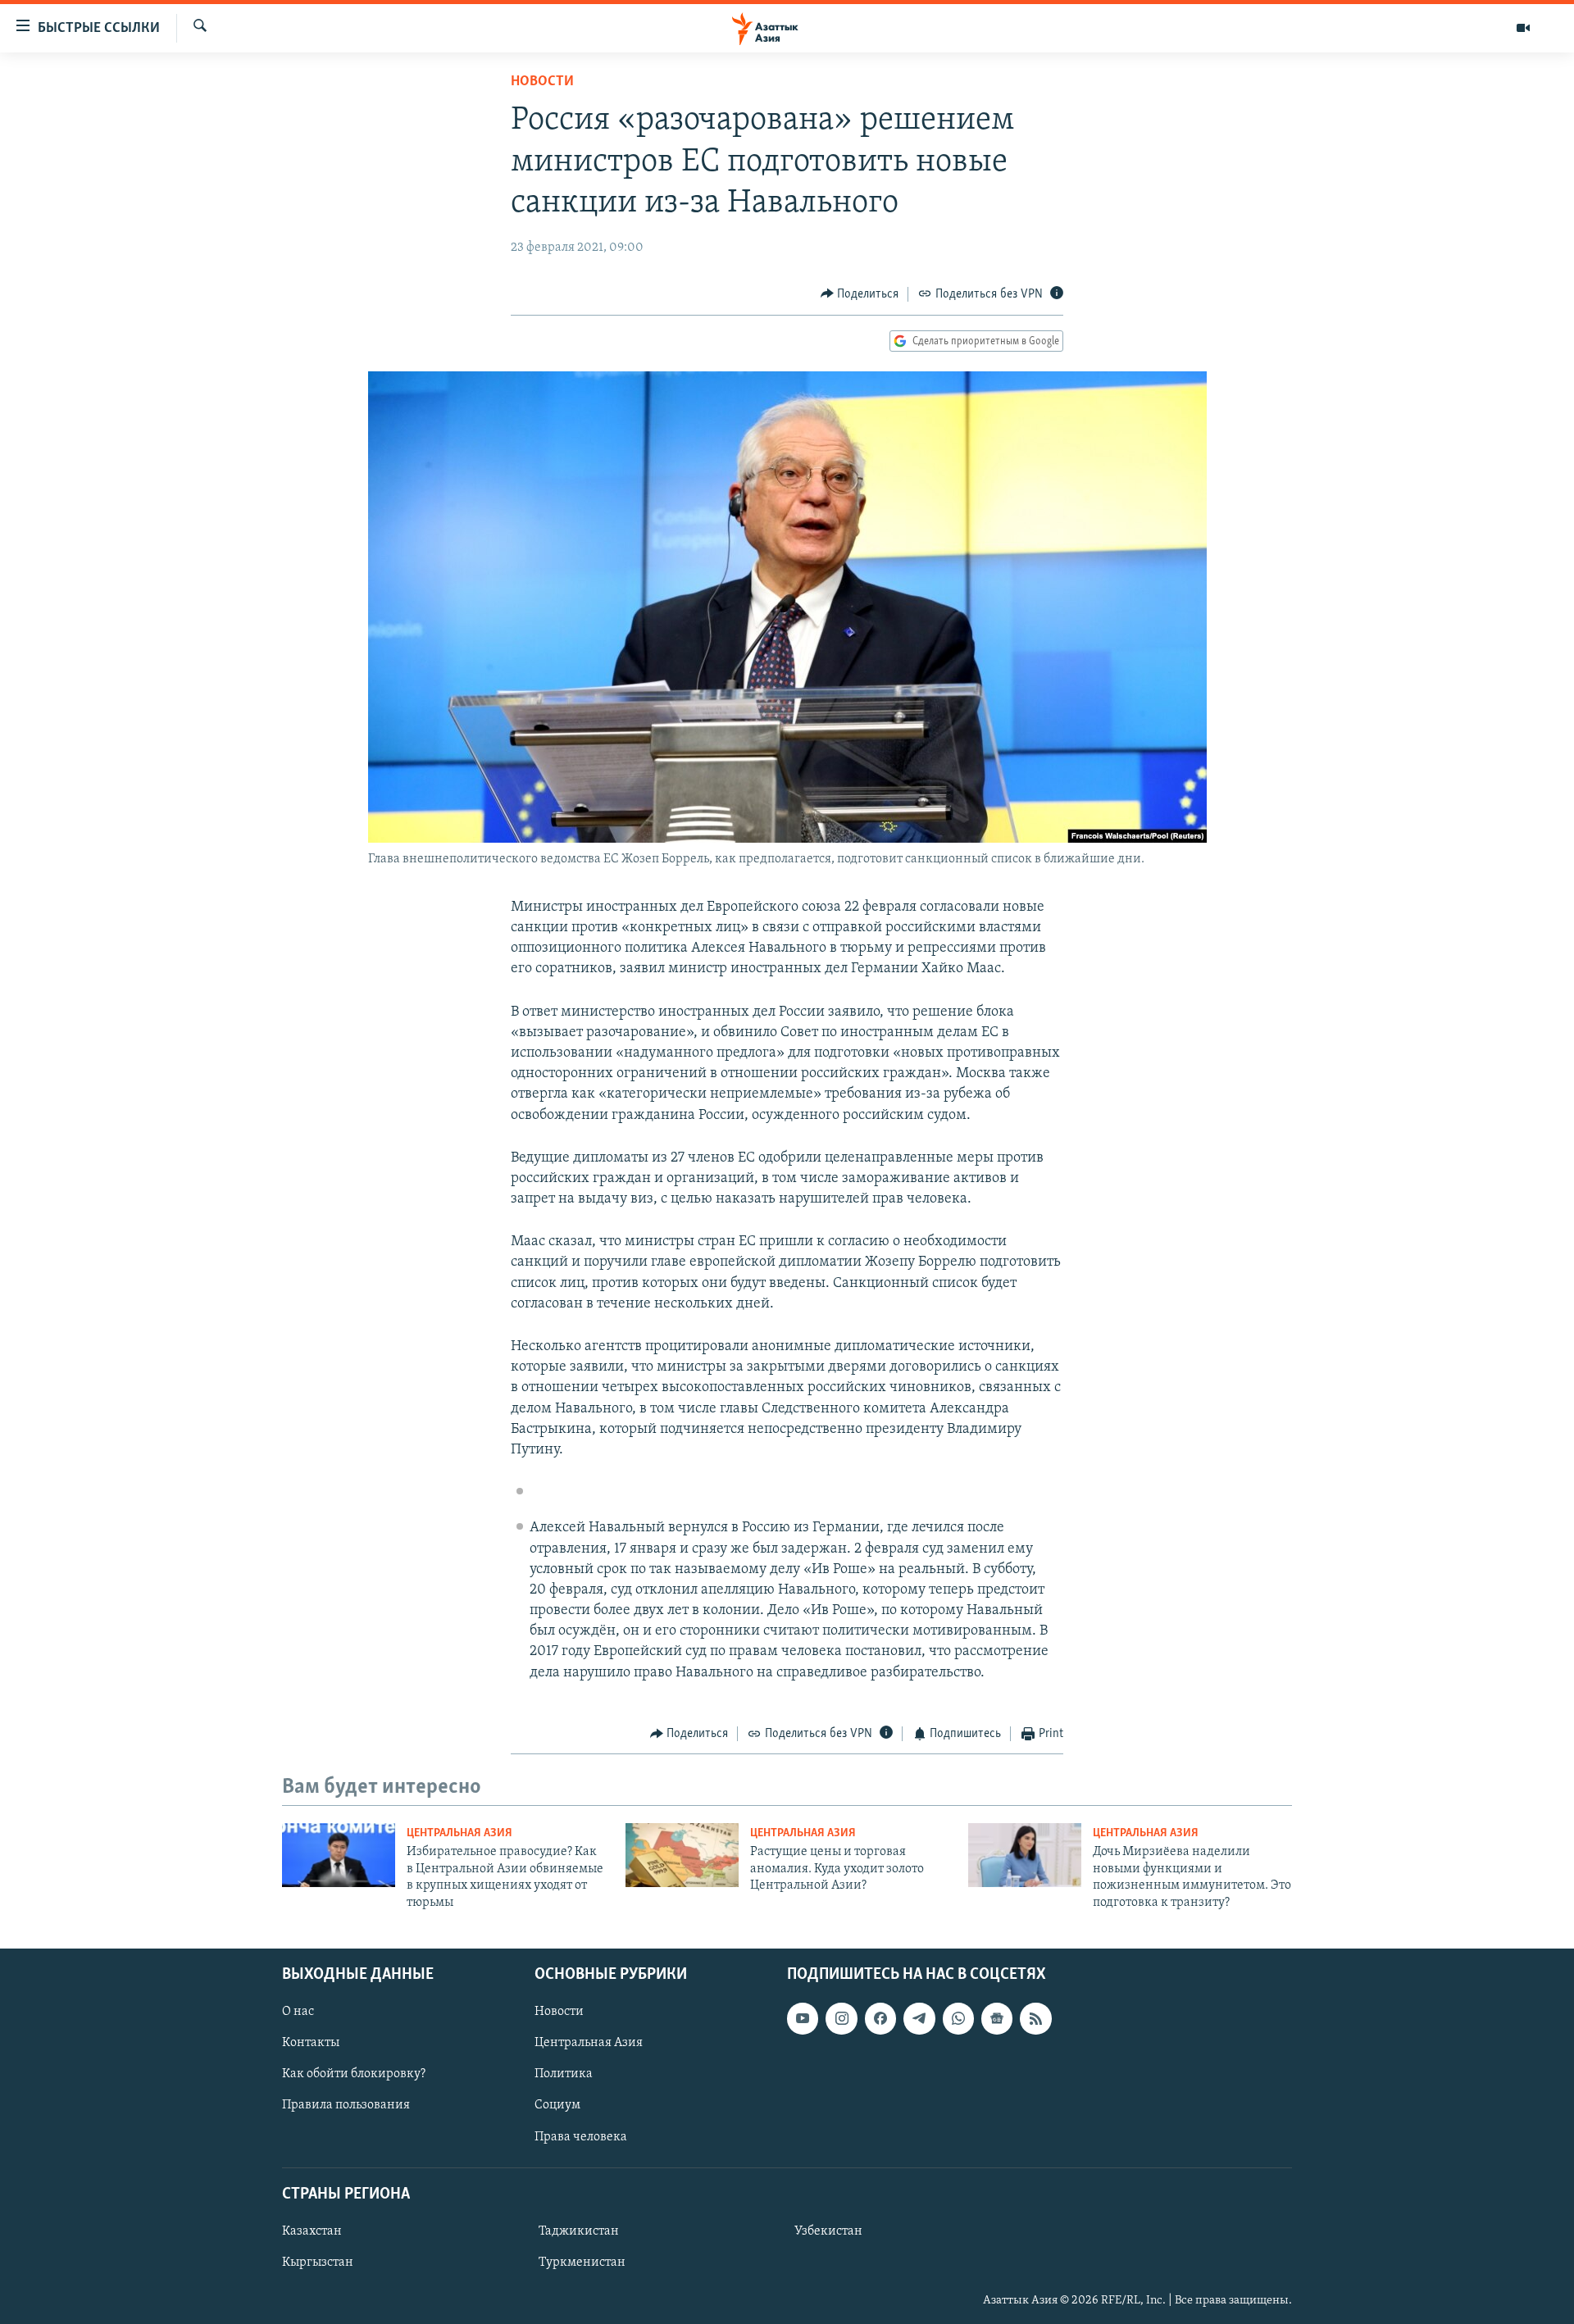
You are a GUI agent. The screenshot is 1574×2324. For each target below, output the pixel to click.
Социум (557, 2105)
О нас (298, 2012)
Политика (564, 2074)
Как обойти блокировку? (354, 2074)
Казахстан (312, 2231)
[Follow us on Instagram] (841, 2018)
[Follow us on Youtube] (803, 2018)
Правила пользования (346, 2105)
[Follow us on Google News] (997, 2018)
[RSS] (1035, 2018)
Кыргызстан (318, 2263)
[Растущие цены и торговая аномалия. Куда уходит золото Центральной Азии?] (682, 1855)
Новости (542, 82)
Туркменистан (582, 2263)
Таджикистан (579, 2231)
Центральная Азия (459, 1833)
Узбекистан (828, 2231)
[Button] (860, 294)
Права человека (581, 2137)
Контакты (311, 2043)
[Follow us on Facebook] (880, 2018)
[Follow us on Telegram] (919, 2018)
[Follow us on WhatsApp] (958, 2018)
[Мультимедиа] (1523, 28)
